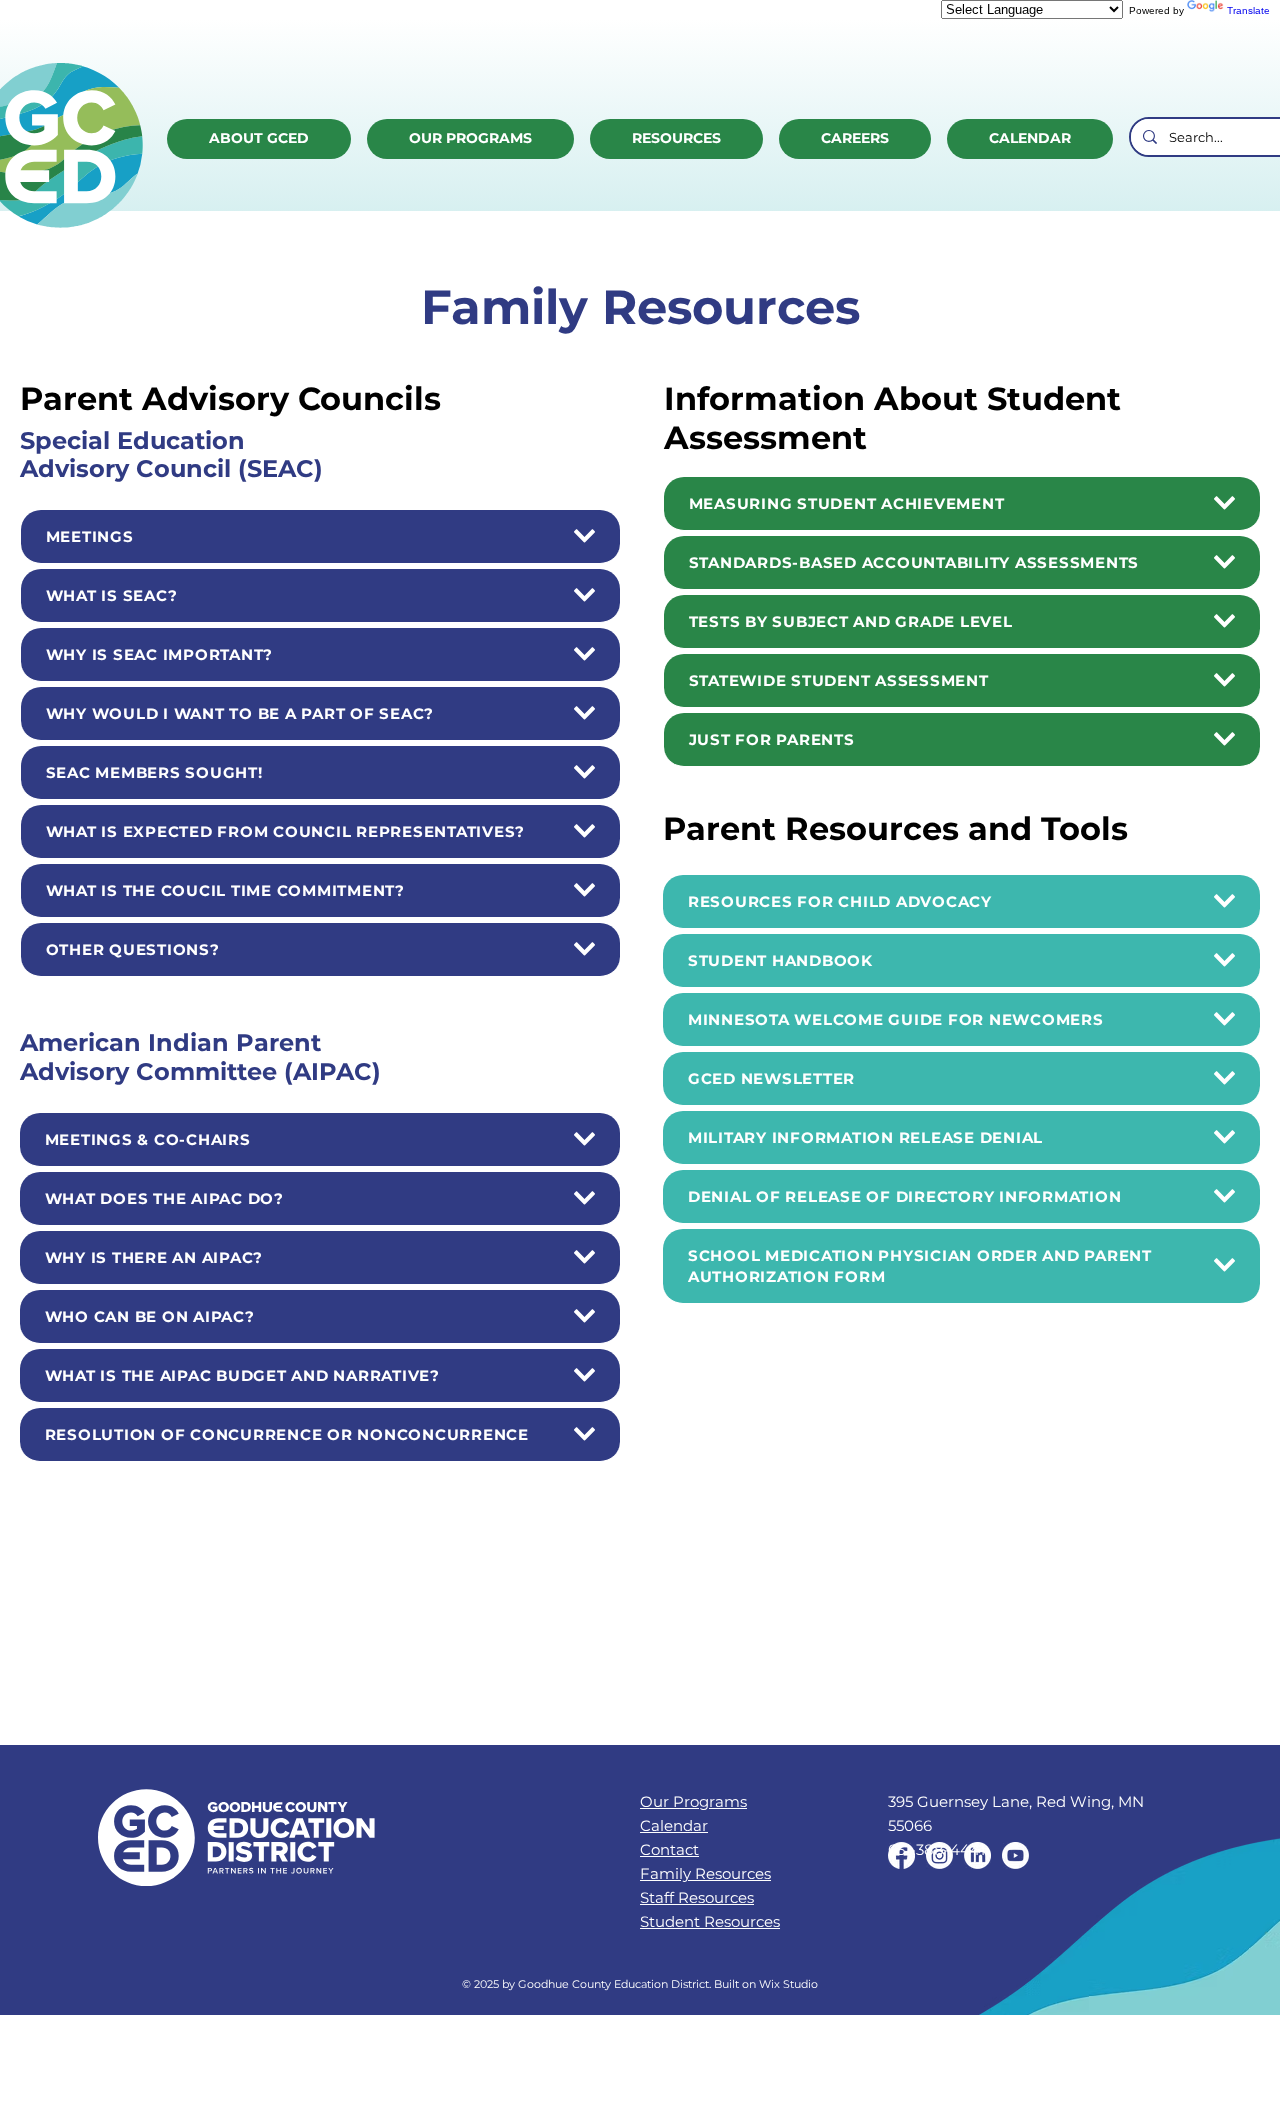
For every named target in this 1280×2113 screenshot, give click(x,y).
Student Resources (710, 1921)
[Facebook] (901, 1855)
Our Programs (693, 1801)
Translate (1248, 10)
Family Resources (705, 1873)
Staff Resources (697, 1897)
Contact (669, 1849)
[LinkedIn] (977, 1855)
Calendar (674, 1825)
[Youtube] (1015, 1855)
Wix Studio (788, 1984)
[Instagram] (939, 1855)
